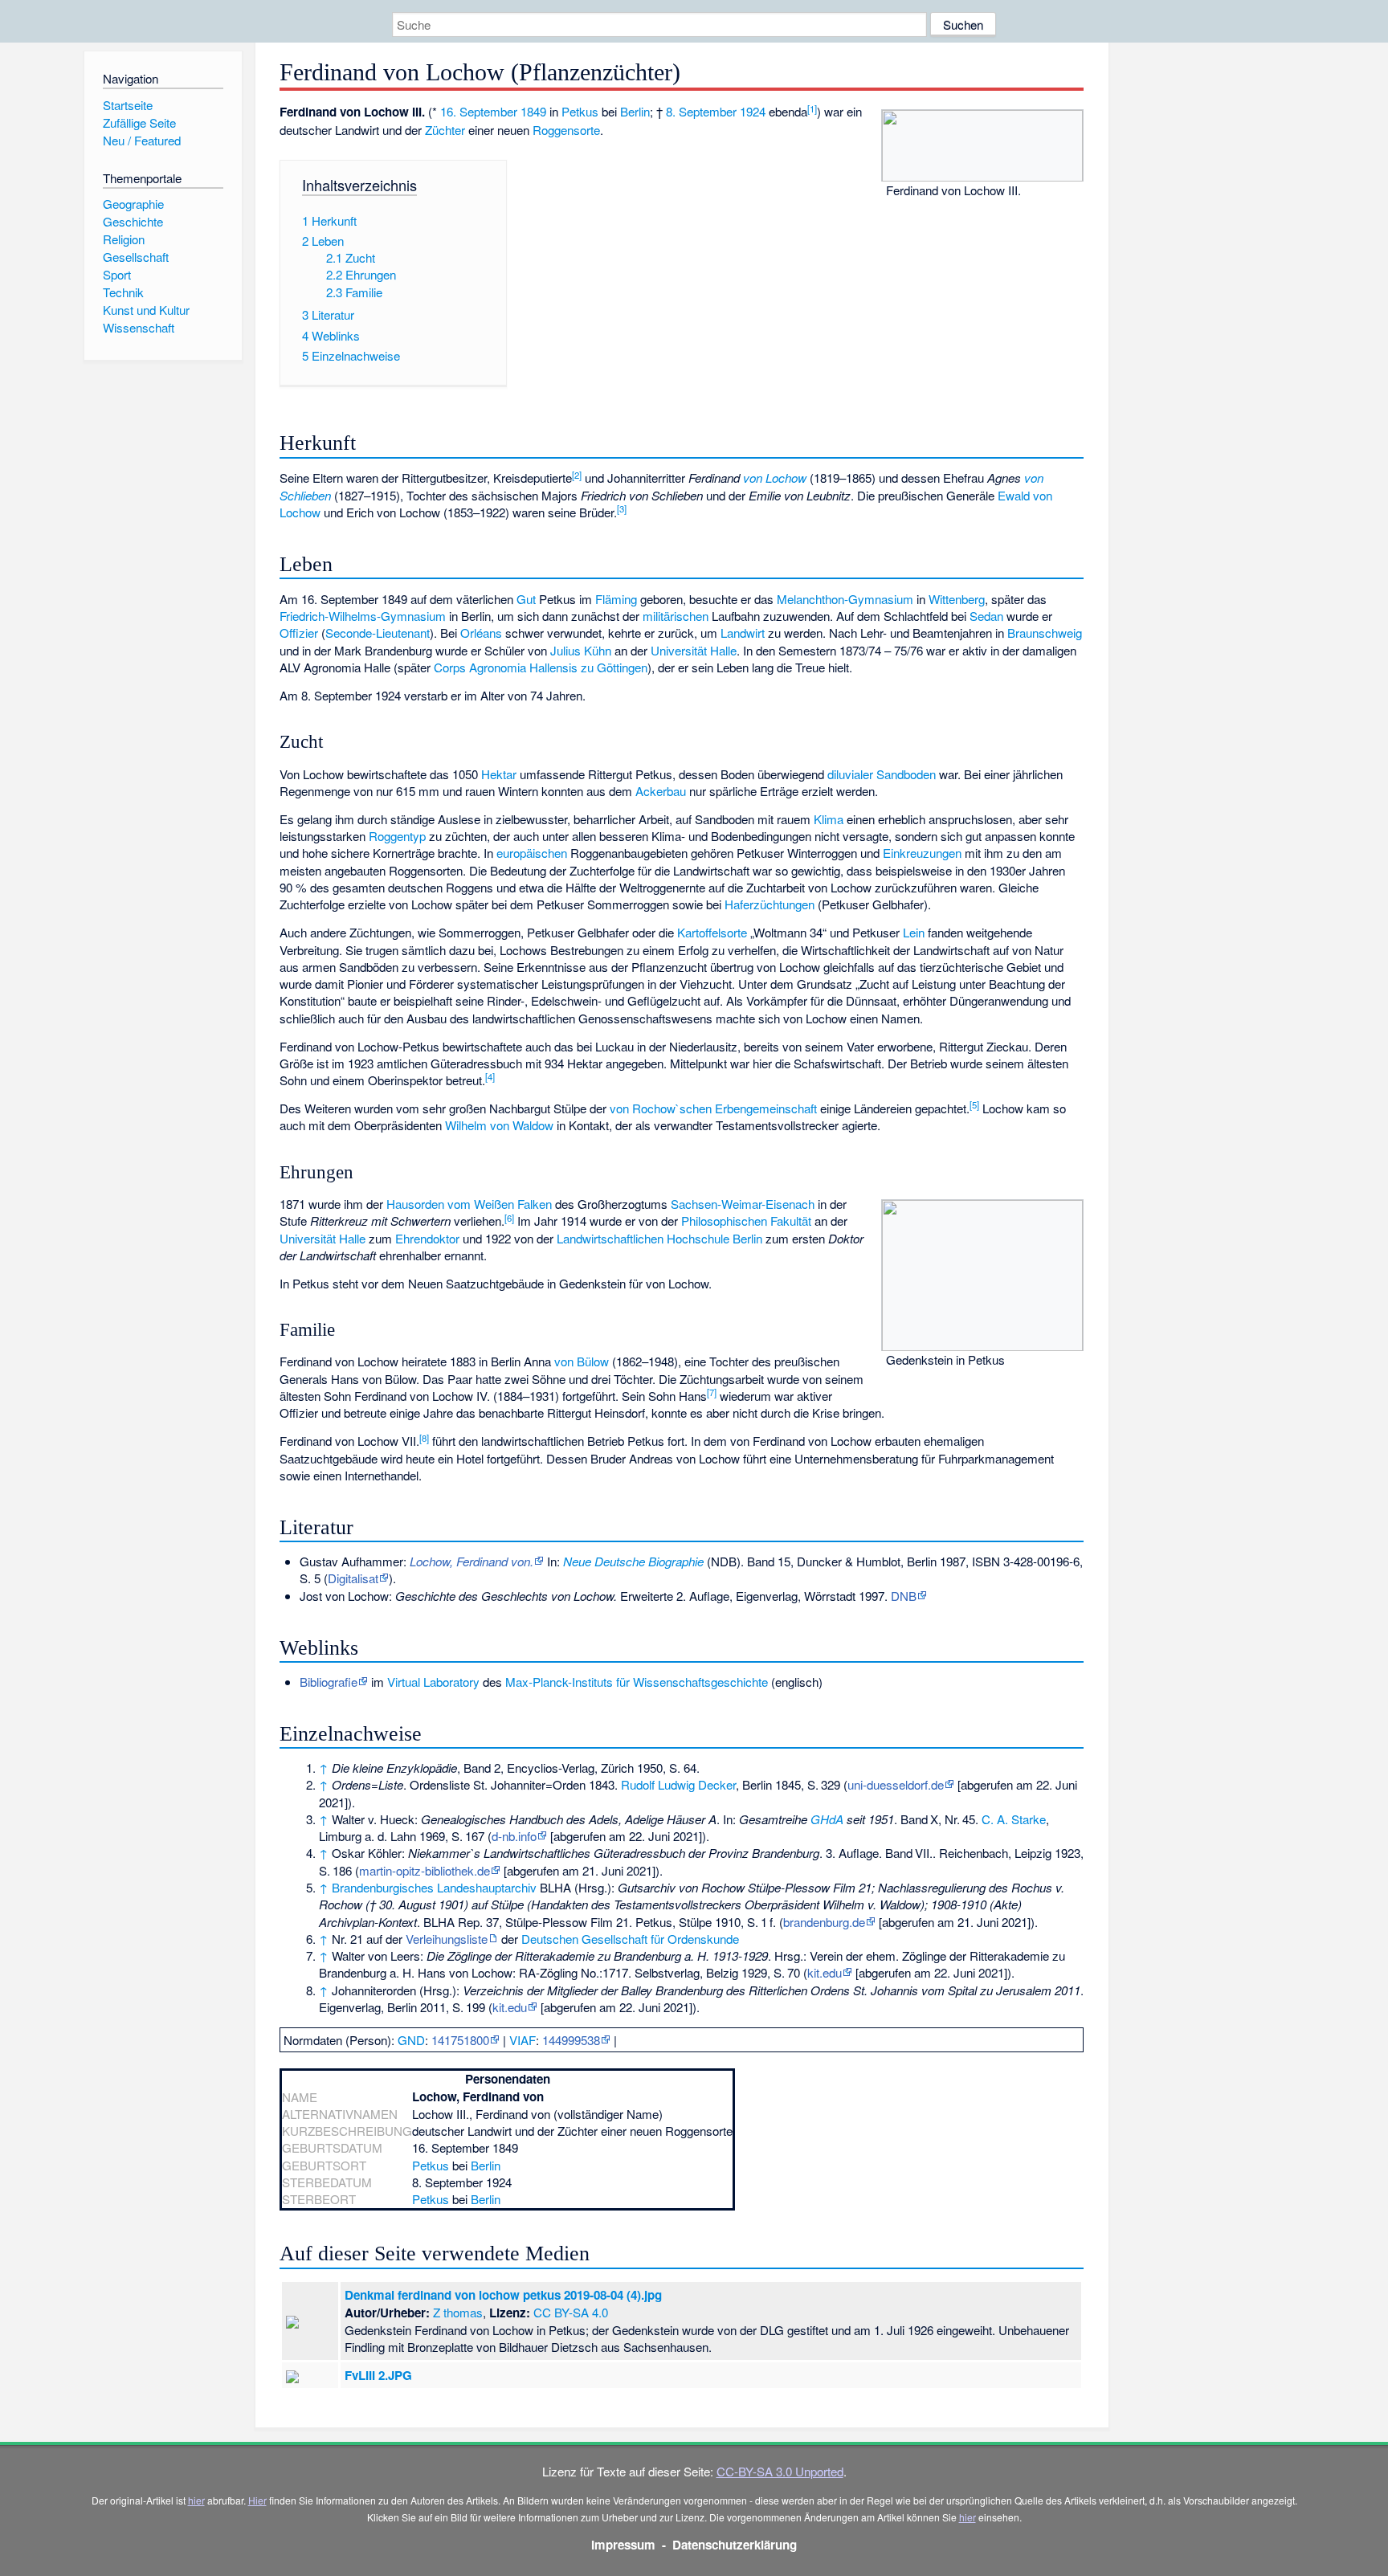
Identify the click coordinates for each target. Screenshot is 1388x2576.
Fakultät (791, 1221)
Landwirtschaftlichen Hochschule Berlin (659, 1238)
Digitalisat (353, 1578)
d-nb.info (514, 1836)
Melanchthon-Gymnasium (845, 599)
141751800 (460, 2040)
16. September (479, 111)
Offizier (299, 633)
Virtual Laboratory (433, 1682)
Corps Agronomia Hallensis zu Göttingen (541, 667)
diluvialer (850, 774)
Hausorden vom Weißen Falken (469, 1204)
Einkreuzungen (922, 853)
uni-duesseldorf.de (896, 1784)
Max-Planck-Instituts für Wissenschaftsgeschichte (637, 1682)
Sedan (986, 616)
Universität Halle (694, 650)
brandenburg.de (824, 1922)
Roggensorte (566, 130)
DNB (904, 1596)
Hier (257, 2500)
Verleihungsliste (447, 1939)
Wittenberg (957, 599)
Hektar (499, 774)
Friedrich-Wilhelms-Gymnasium (363, 616)
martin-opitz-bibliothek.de (425, 1870)
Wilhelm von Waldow (499, 1125)
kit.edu (825, 1972)
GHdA (827, 1819)
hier (196, 2500)
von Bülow (582, 1361)
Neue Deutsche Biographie (633, 1561)
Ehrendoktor (427, 1238)
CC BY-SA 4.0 (571, 2312)
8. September (701, 111)
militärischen (676, 616)
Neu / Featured (142, 140)
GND (411, 2040)
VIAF (523, 2040)
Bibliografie (329, 1682)
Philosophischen (724, 1221)
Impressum (623, 2545)
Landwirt (743, 633)
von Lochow (775, 478)
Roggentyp (397, 836)
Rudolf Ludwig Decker (678, 1784)
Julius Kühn (581, 650)
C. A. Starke (1014, 1819)
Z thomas (458, 2312)
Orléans (481, 633)
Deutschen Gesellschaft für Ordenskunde (630, 1939)
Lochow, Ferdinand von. (472, 1561)
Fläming (616, 599)
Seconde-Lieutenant (378, 633)
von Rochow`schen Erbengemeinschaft (713, 1108)
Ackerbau (661, 791)
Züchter (445, 130)
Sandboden (906, 774)
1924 (753, 111)
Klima (829, 819)
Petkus (580, 111)
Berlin (635, 111)
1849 (533, 111)
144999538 (571, 2040)
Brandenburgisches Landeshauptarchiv (434, 1887)
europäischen (532, 853)
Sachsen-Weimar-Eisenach (743, 1204)
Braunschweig (1045, 633)
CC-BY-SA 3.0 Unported (780, 2471)
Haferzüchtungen (770, 904)
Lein (914, 932)
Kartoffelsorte (712, 932)
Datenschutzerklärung (735, 2545)
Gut (526, 599)
